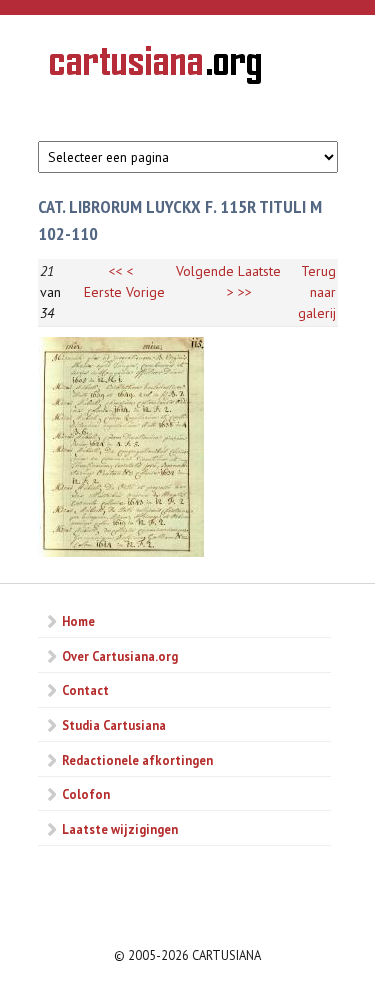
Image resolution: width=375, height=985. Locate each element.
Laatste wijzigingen (120, 829)
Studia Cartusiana (114, 725)
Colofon (86, 794)
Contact (85, 690)
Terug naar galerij (317, 292)
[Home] (155, 68)
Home (78, 621)
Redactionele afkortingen (137, 760)
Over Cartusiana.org (120, 656)
